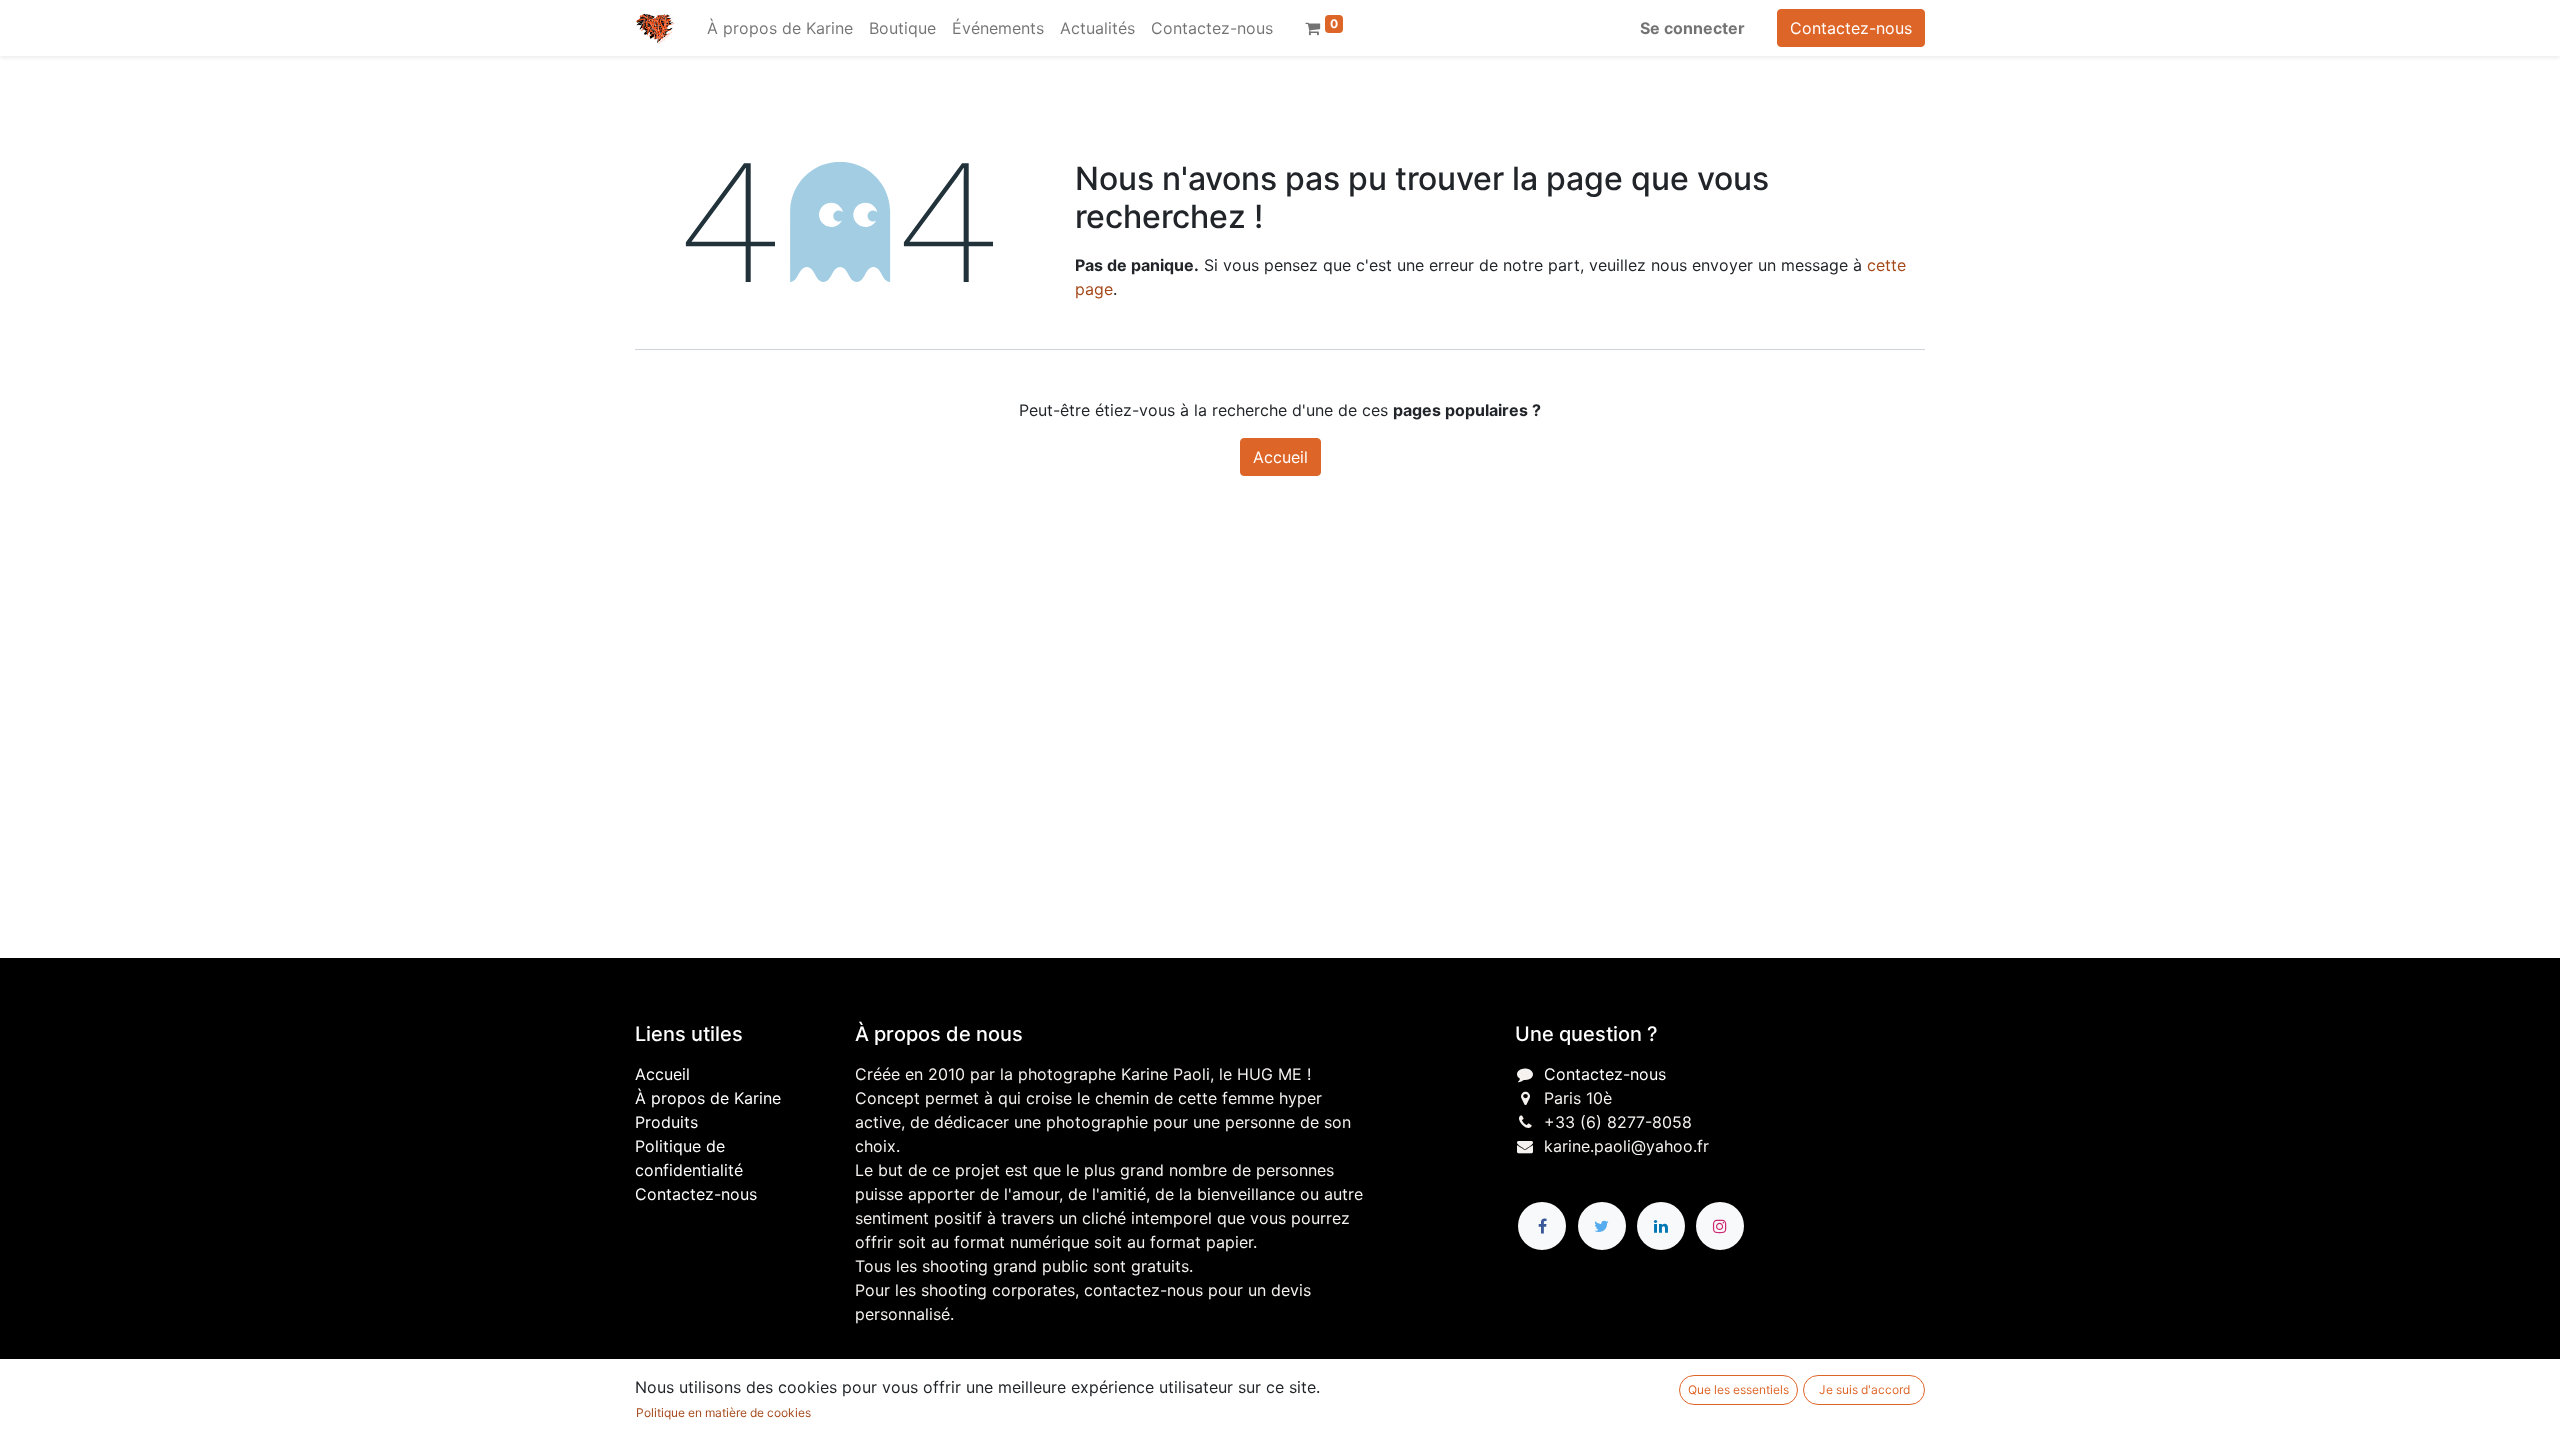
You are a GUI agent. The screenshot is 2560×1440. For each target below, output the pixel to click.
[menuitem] (780, 28)
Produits (666, 1122)
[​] (1542, 1226)
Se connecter (1692, 28)
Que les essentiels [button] (1738, 1389)
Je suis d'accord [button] (1864, 1389)
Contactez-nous (1851, 28)
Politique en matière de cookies (723, 1412)
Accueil (1280, 457)
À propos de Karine (708, 1098)
